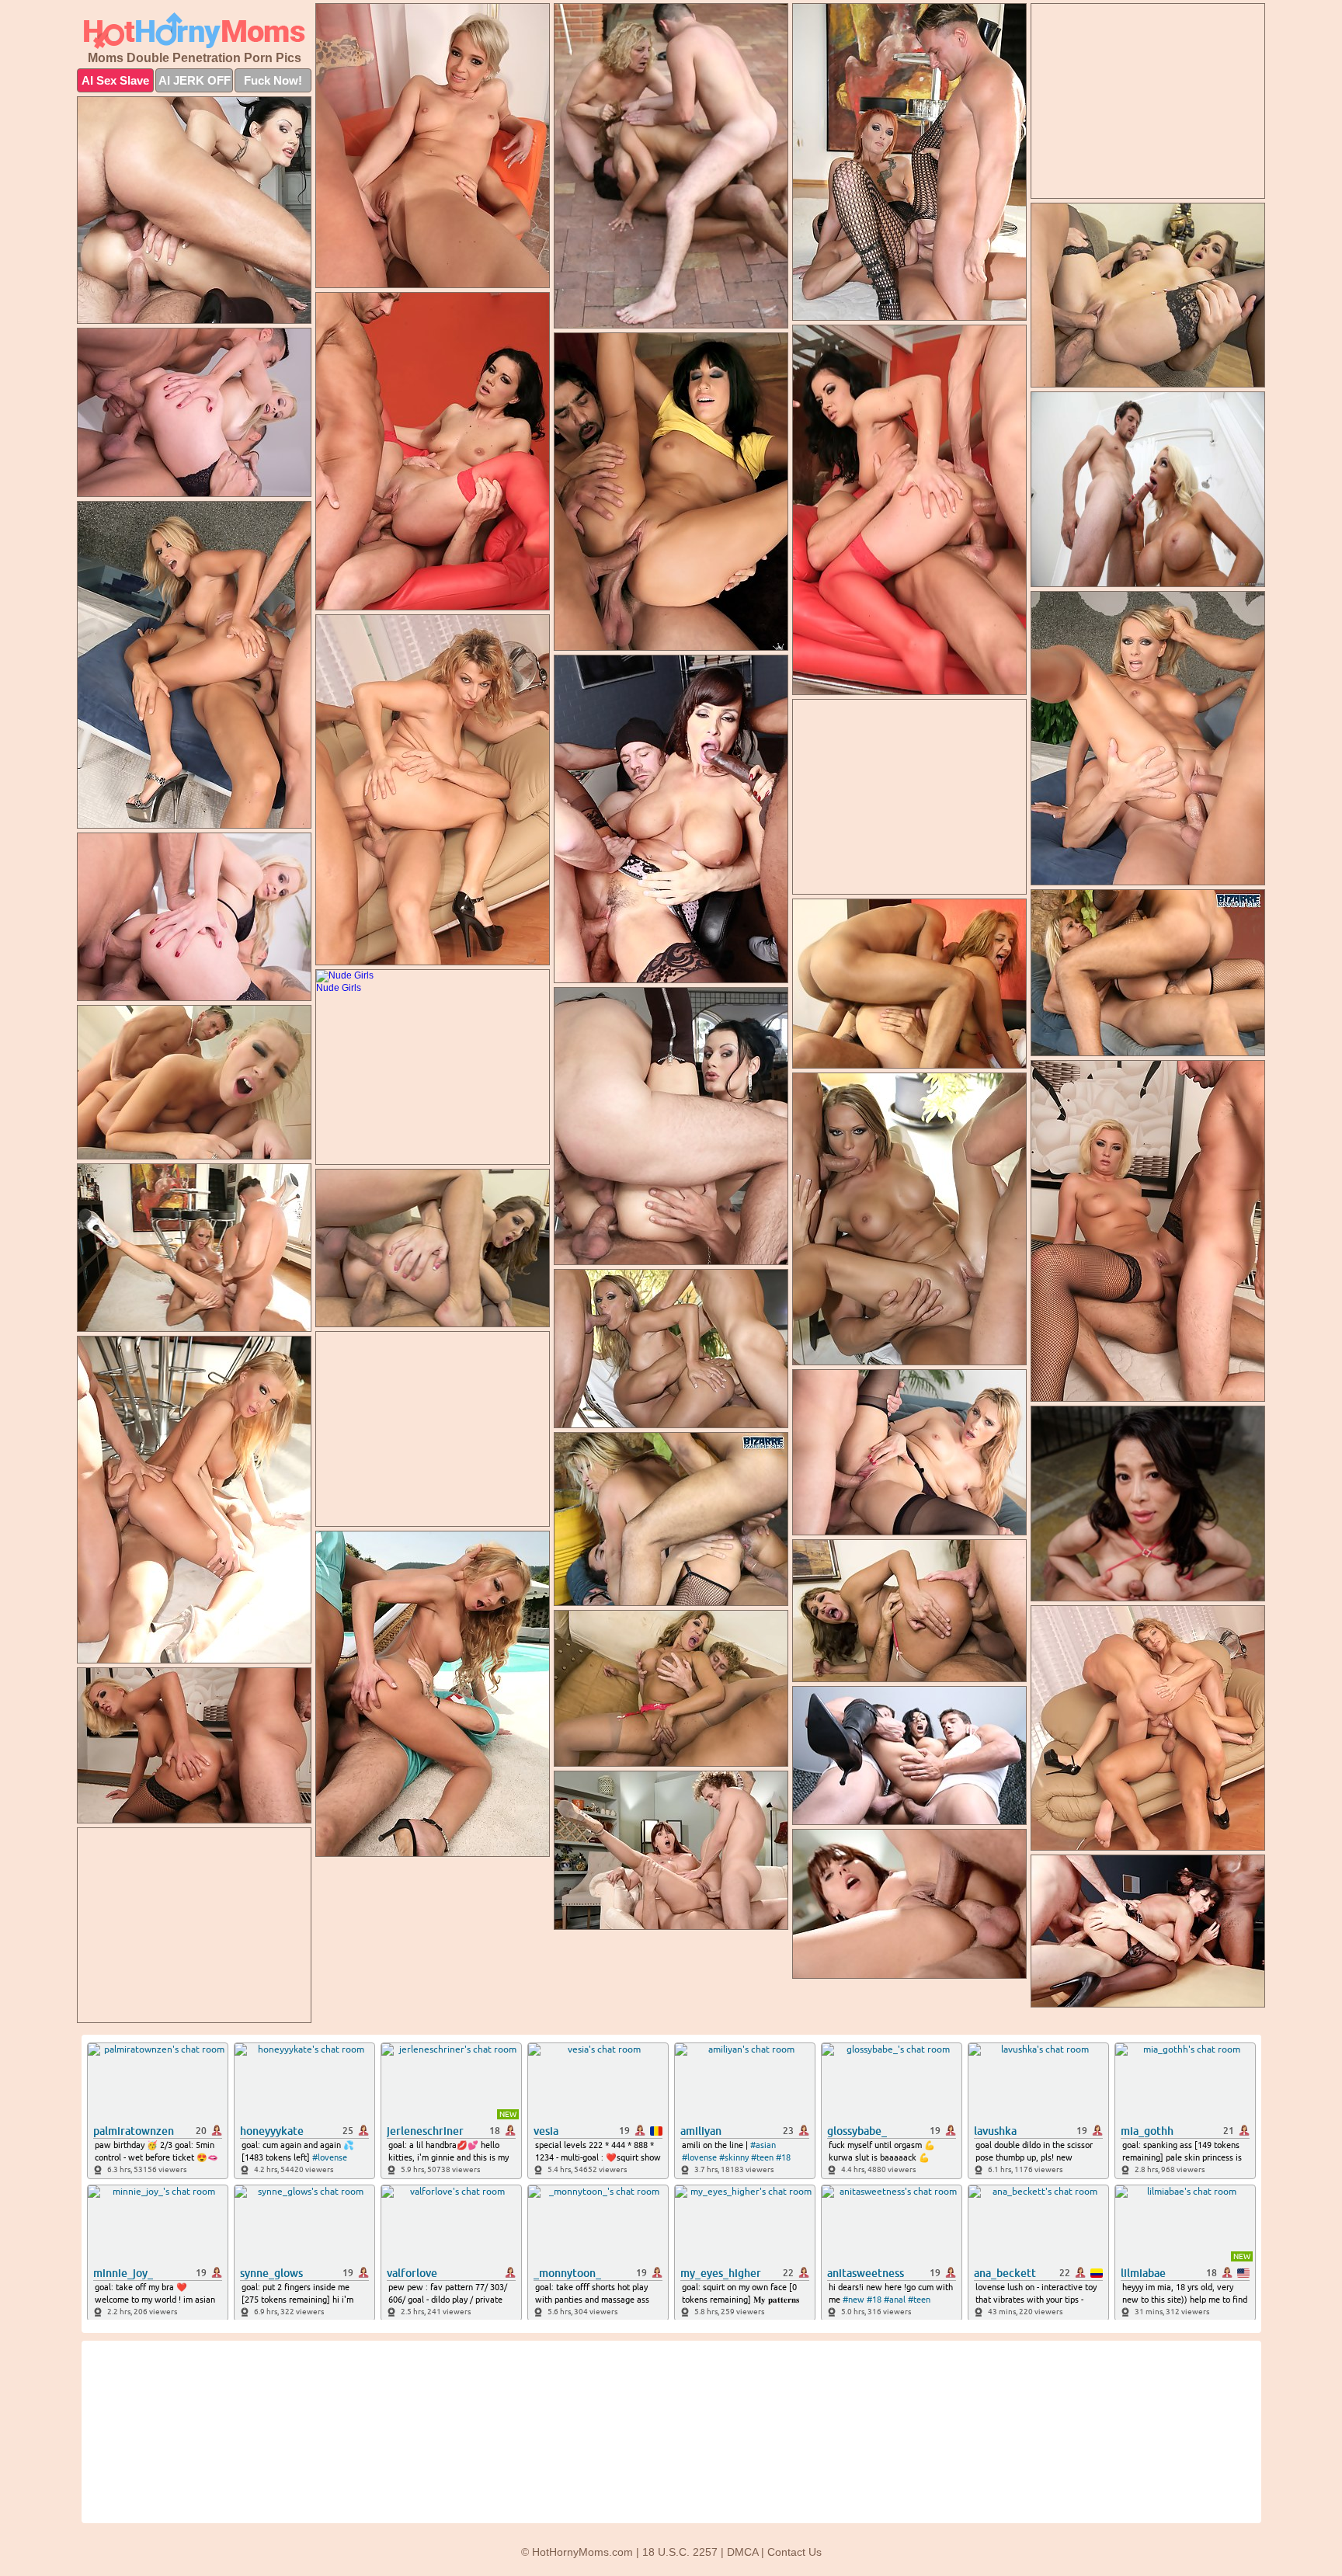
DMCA (742, 2552)
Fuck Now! (273, 80)
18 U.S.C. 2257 (680, 2552)
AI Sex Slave (115, 80)
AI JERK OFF (195, 80)
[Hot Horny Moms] (194, 31)
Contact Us (794, 2552)
